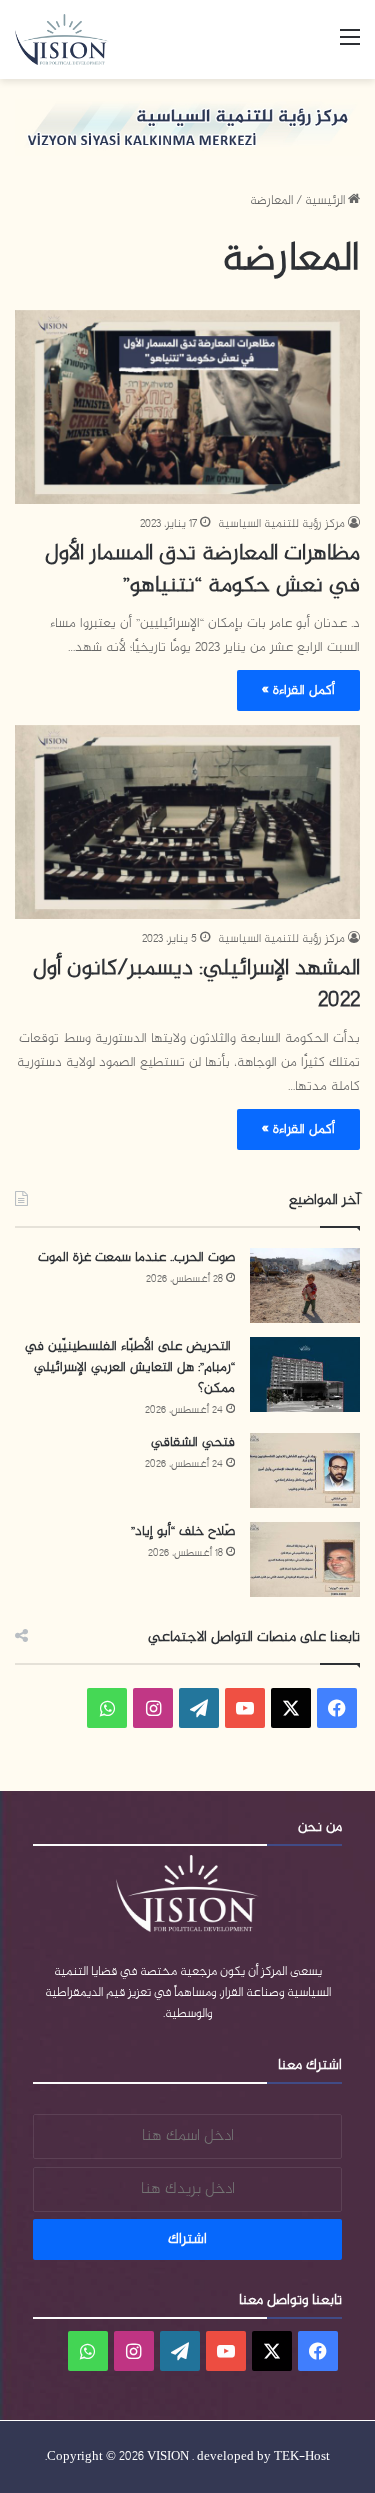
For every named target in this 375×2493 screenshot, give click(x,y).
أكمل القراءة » (298, 690)
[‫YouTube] (245, 1708)
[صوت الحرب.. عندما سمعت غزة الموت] (305, 1285)
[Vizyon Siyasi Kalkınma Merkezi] (70, 39)
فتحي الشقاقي (193, 1442)
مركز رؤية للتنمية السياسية (281, 524)
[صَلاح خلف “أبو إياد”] (305, 1559)
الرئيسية (326, 201)
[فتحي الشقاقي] (305, 1470)
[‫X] (291, 1708)
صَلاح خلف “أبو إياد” (183, 1531)
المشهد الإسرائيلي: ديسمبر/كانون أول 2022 (196, 985)
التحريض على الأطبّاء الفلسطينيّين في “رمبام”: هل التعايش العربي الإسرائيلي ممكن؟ (130, 1367)
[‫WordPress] (199, 1708)
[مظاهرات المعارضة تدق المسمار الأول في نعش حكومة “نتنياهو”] (187, 407)
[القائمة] (350, 46)
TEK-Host (302, 2457)
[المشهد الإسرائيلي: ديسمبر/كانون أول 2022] (187, 822)
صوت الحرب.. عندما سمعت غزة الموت (136, 1257)
